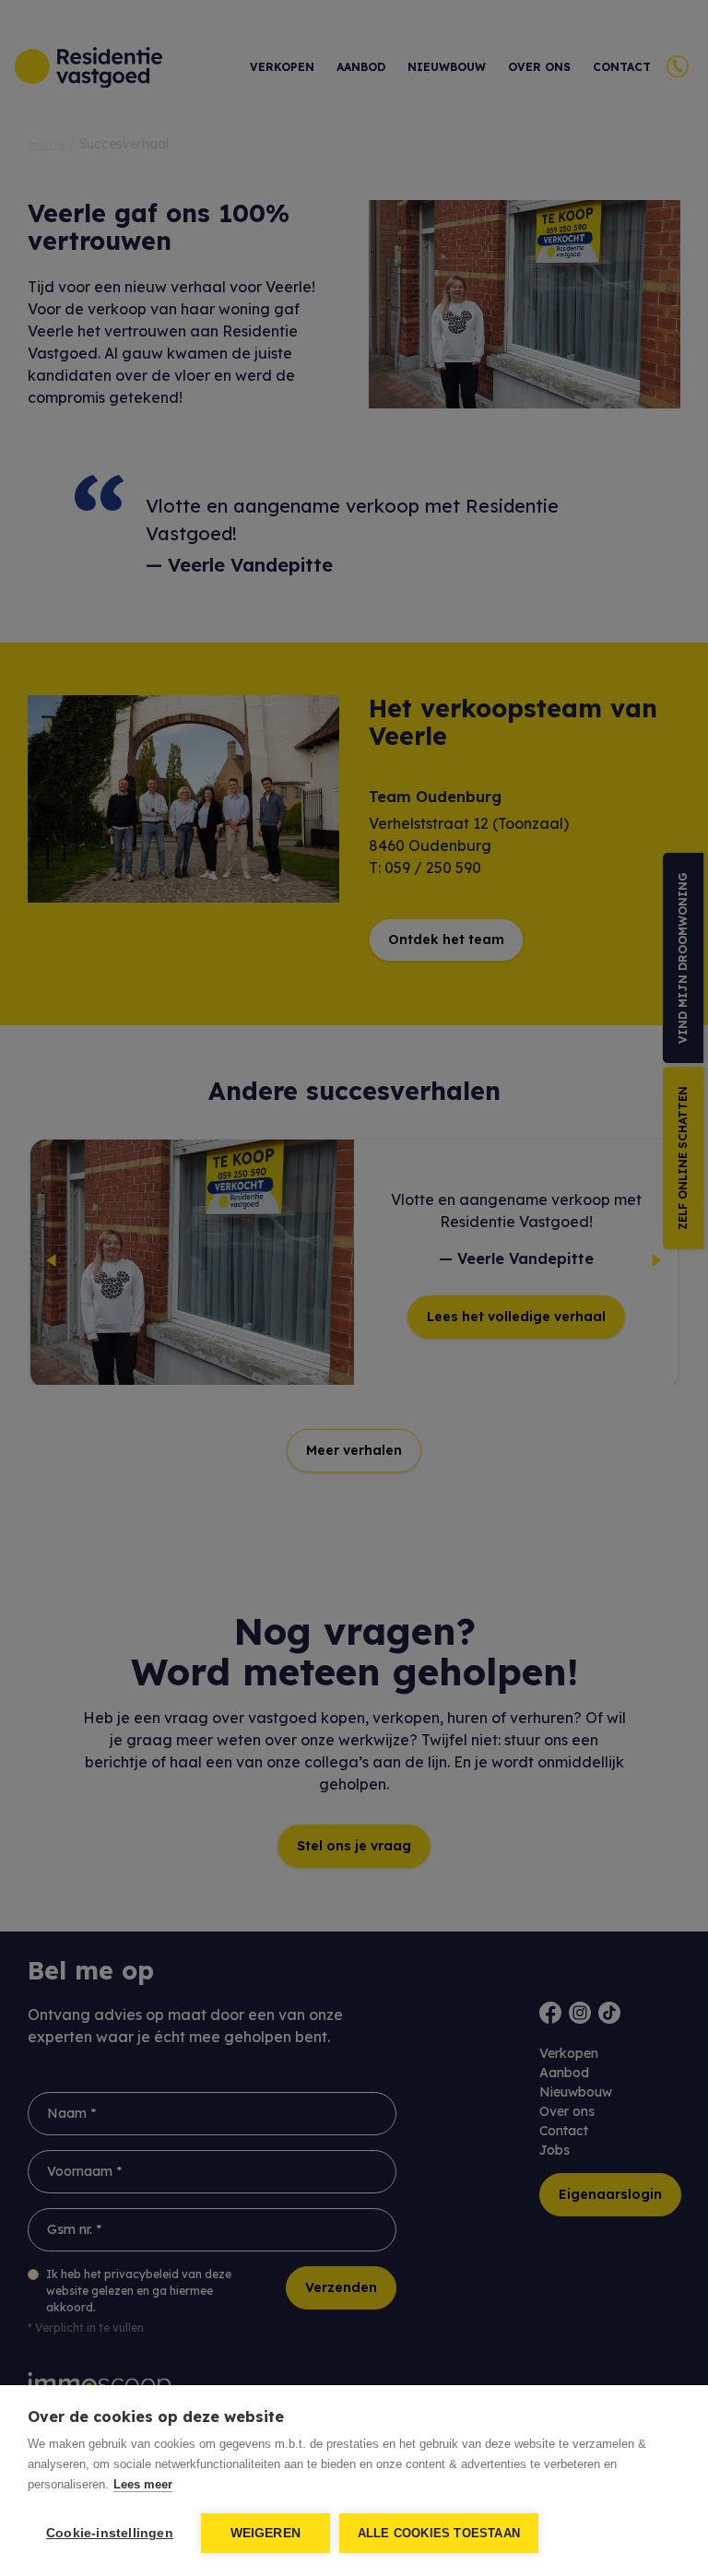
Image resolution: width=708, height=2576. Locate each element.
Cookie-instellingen (110, 2533)
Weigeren (266, 2533)
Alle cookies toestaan (439, 2533)
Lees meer (143, 2484)
